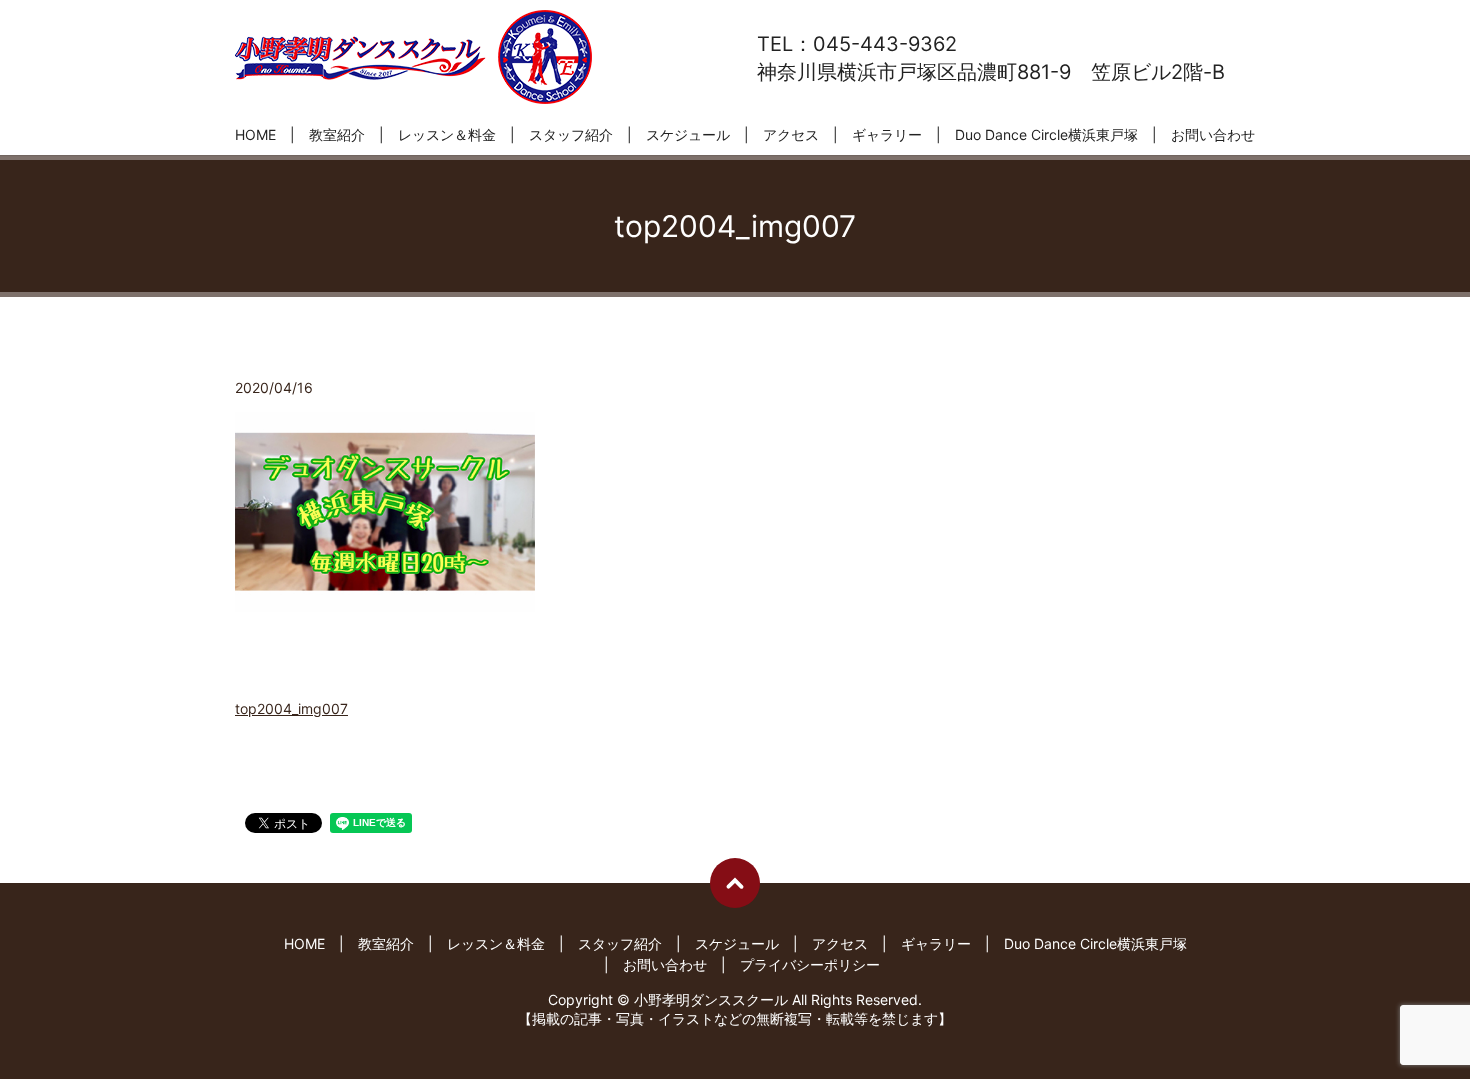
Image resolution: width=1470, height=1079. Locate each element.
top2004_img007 (291, 708)
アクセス (791, 134)
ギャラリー (887, 134)
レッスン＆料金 (447, 134)
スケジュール (688, 134)
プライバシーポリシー (810, 964)
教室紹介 (337, 134)
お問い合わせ (1213, 134)
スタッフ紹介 (571, 134)
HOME (255, 134)
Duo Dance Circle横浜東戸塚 (1046, 134)
